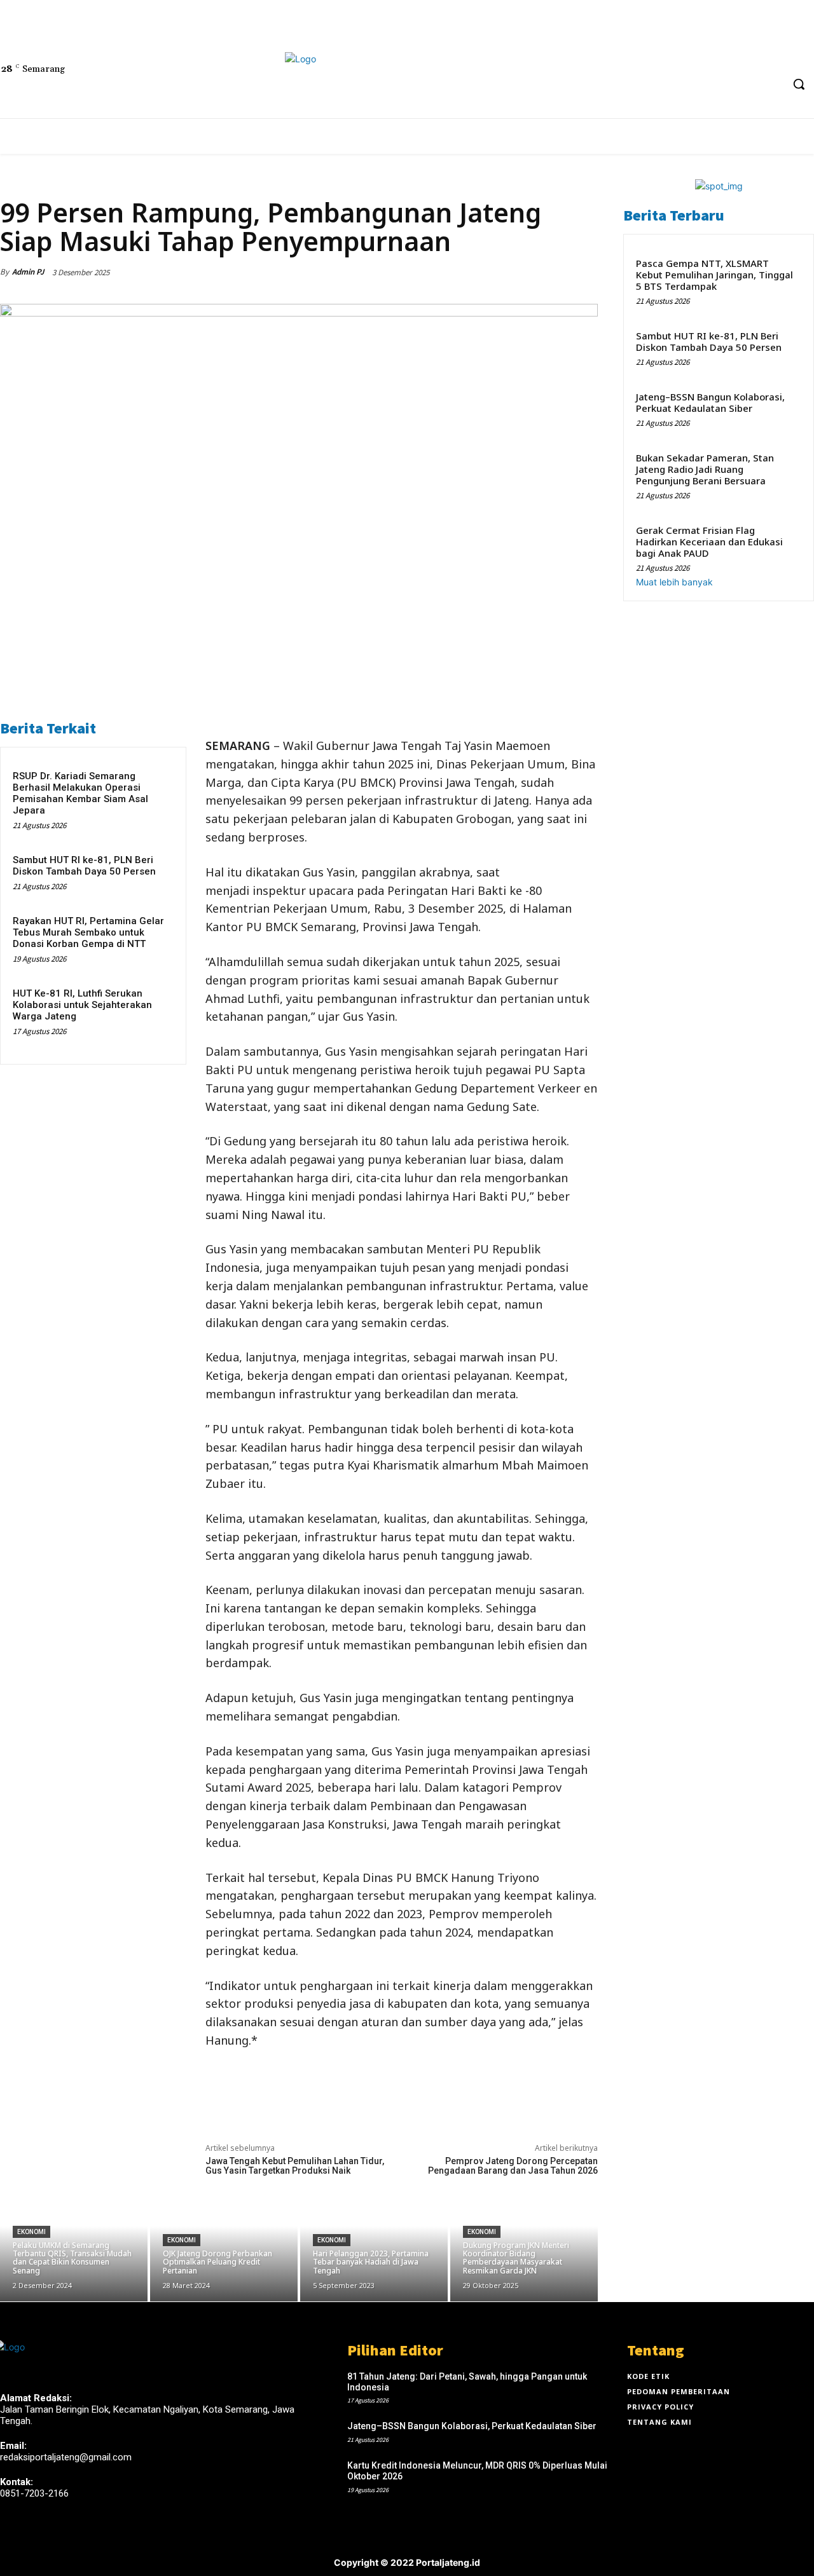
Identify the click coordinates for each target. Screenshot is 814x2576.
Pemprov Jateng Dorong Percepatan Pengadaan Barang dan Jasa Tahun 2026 (513, 2166)
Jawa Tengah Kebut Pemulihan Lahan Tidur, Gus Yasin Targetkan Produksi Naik (295, 2166)
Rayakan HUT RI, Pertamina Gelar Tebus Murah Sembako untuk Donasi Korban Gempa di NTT (88, 932)
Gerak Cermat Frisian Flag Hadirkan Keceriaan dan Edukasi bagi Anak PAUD (709, 542)
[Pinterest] (525, 272)
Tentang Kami (659, 2422)
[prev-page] (16, 1045)
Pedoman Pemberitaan (679, 2391)
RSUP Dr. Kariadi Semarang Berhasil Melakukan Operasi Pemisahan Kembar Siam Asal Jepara (80, 793)
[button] (799, 84)
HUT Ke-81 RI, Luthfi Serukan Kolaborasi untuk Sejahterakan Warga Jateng (82, 1005)
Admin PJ (28, 272)
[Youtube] (607, 56)
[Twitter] (583, 56)
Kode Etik (648, 2376)
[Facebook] (560, 56)
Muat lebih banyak (674, 582)
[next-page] (23, 1045)
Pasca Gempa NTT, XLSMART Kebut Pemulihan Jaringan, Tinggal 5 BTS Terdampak (714, 275)
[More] (584, 272)
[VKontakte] (75, 2538)
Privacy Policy (660, 2407)
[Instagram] (30, 2538)
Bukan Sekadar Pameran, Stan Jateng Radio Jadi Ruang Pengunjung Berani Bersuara (705, 469)
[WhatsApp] (555, 272)
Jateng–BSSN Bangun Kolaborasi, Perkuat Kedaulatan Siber (710, 402)
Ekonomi (18, 184)
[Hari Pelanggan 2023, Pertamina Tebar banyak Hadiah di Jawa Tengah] (374, 2239)
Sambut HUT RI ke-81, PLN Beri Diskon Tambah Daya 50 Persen (84, 866)
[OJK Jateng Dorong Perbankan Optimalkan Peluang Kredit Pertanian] (224, 2239)
